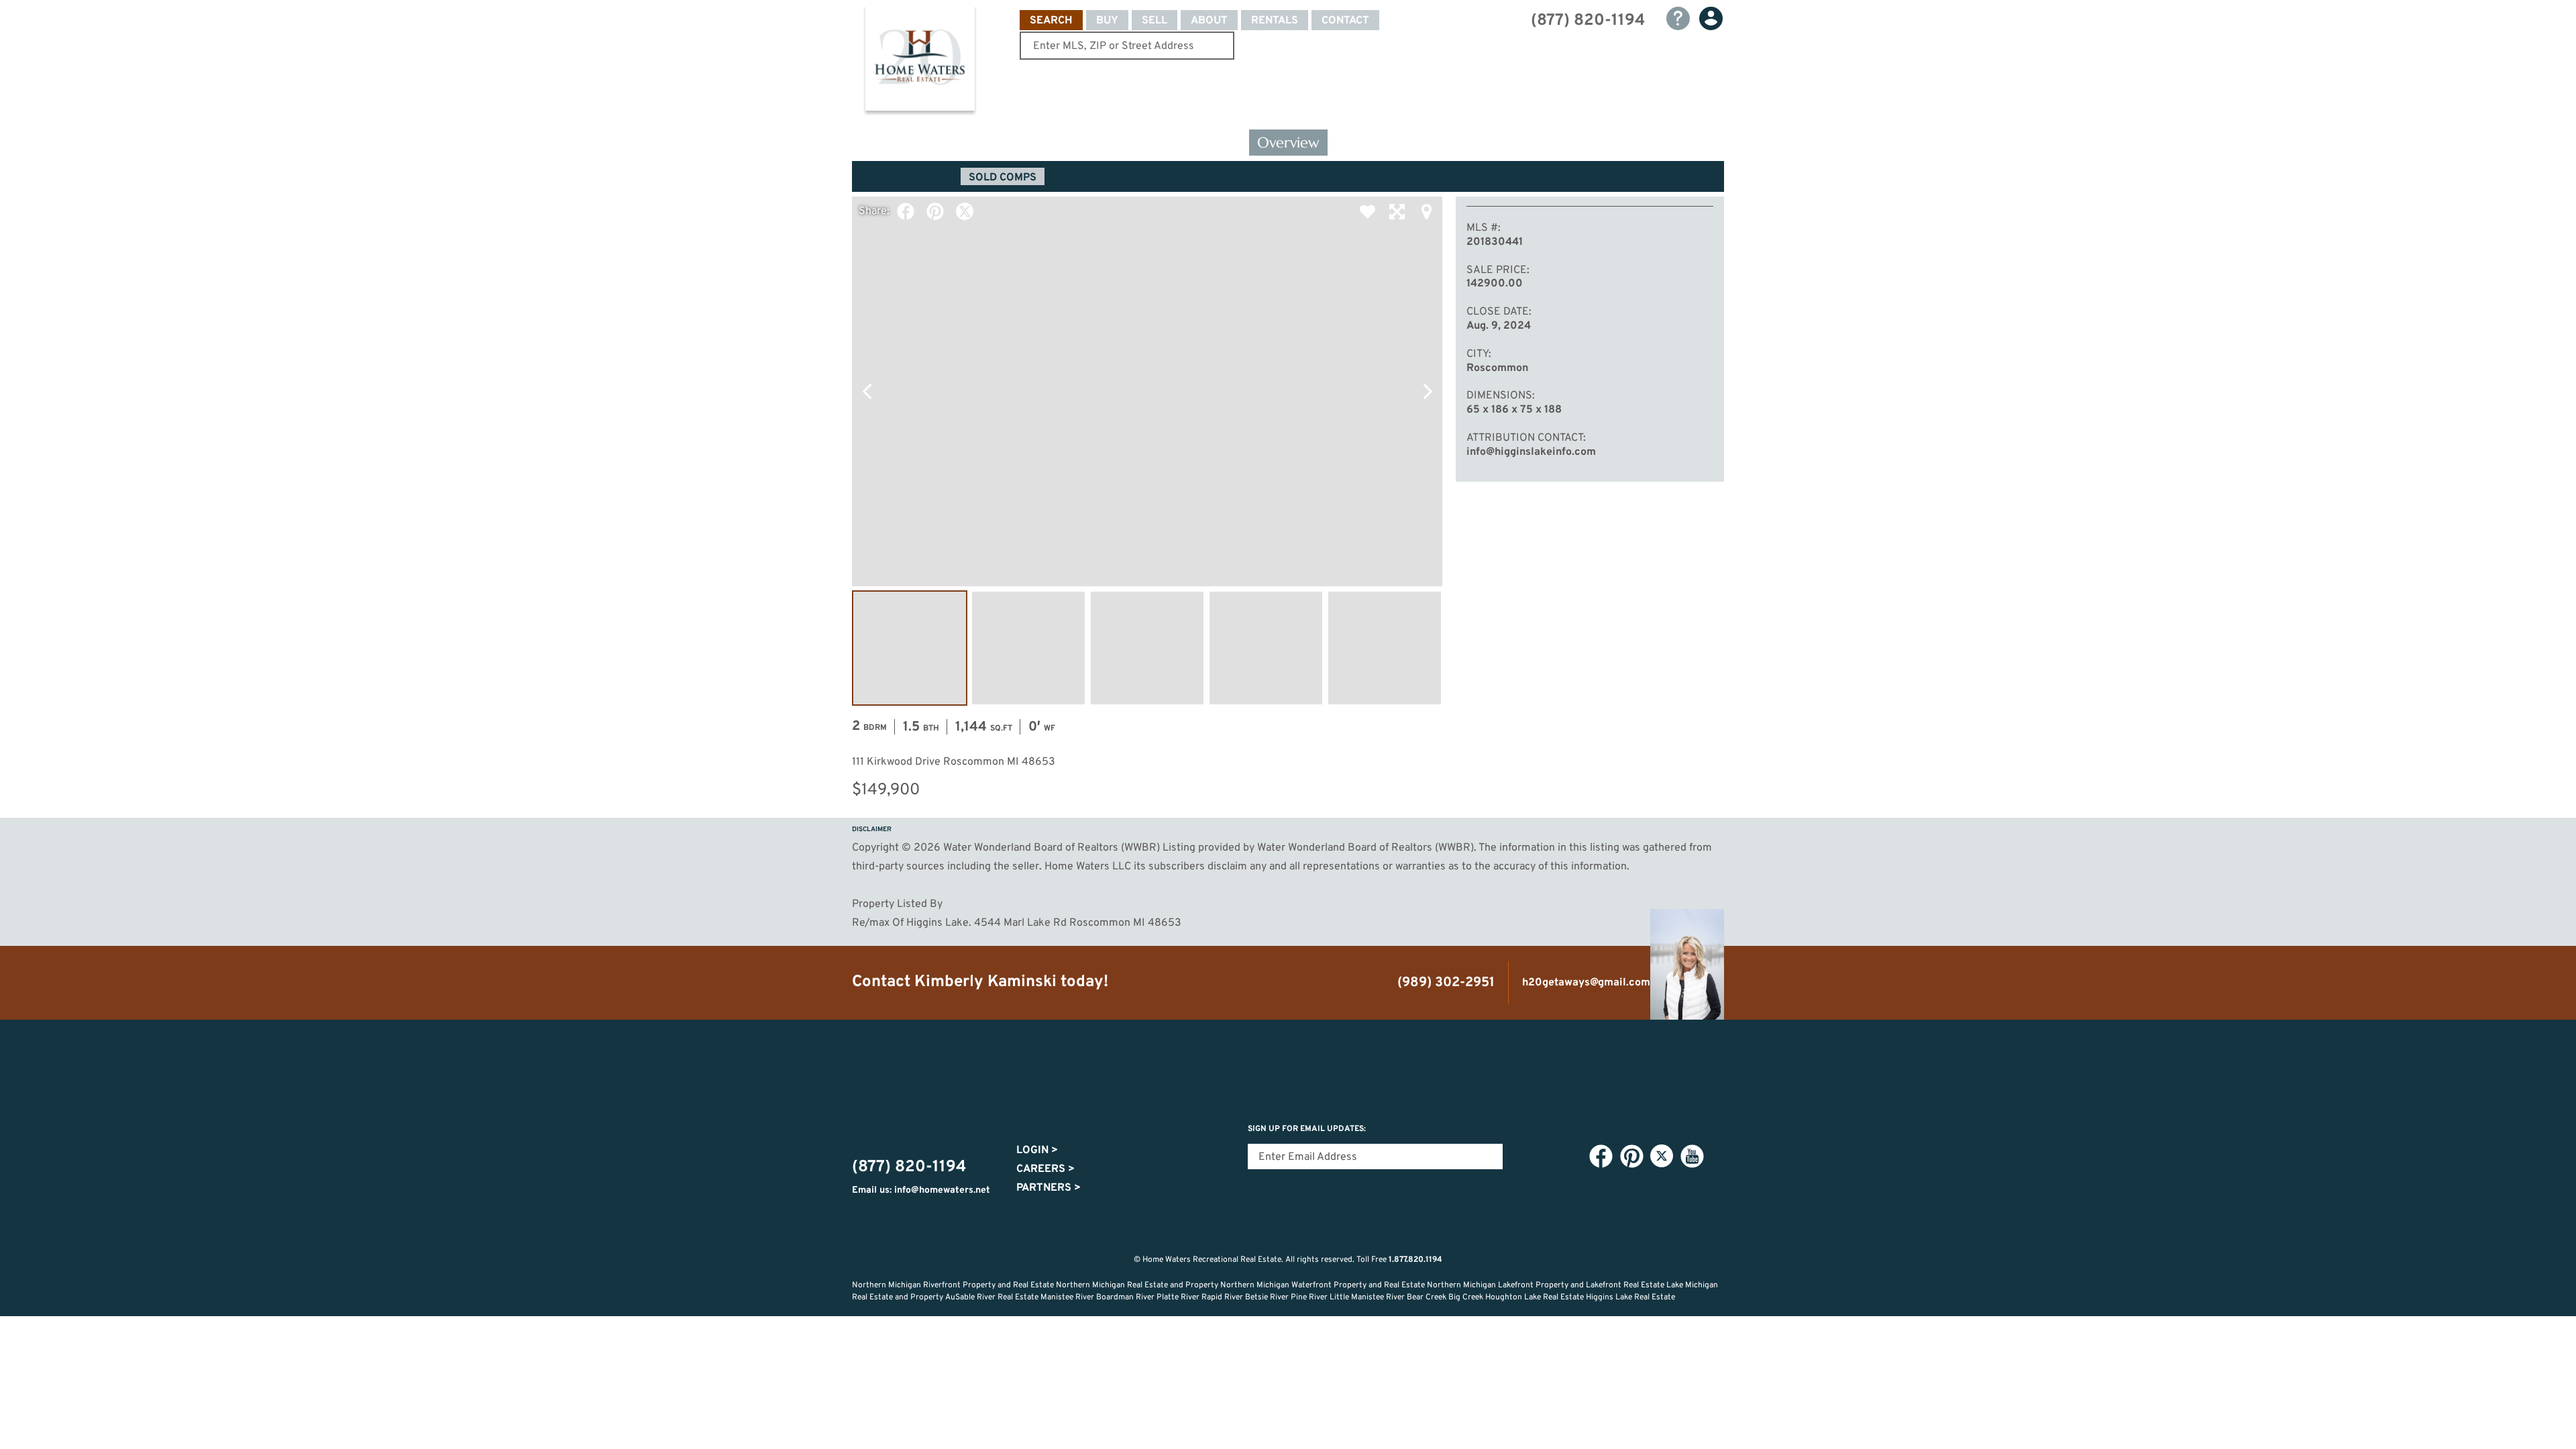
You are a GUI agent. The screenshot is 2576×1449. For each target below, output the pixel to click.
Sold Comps (1003, 178)
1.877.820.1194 (1415, 1260)
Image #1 (910, 648)
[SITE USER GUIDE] (1678, 18)
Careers (1045, 1169)
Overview (1288, 143)
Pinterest (935, 211)
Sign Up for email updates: (1307, 1129)
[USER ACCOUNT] (1711, 18)
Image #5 (1385, 648)
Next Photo (1428, 391)
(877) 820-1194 (1588, 21)
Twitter (965, 211)
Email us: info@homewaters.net (921, 1190)
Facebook (906, 211)
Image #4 (1266, 648)
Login (1037, 1150)
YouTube (1692, 1157)
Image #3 (1147, 648)
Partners (1049, 1188)
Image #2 (1028, 648)
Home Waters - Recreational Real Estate (920, 62)
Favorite (1367, 211)
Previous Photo (867, 391)
